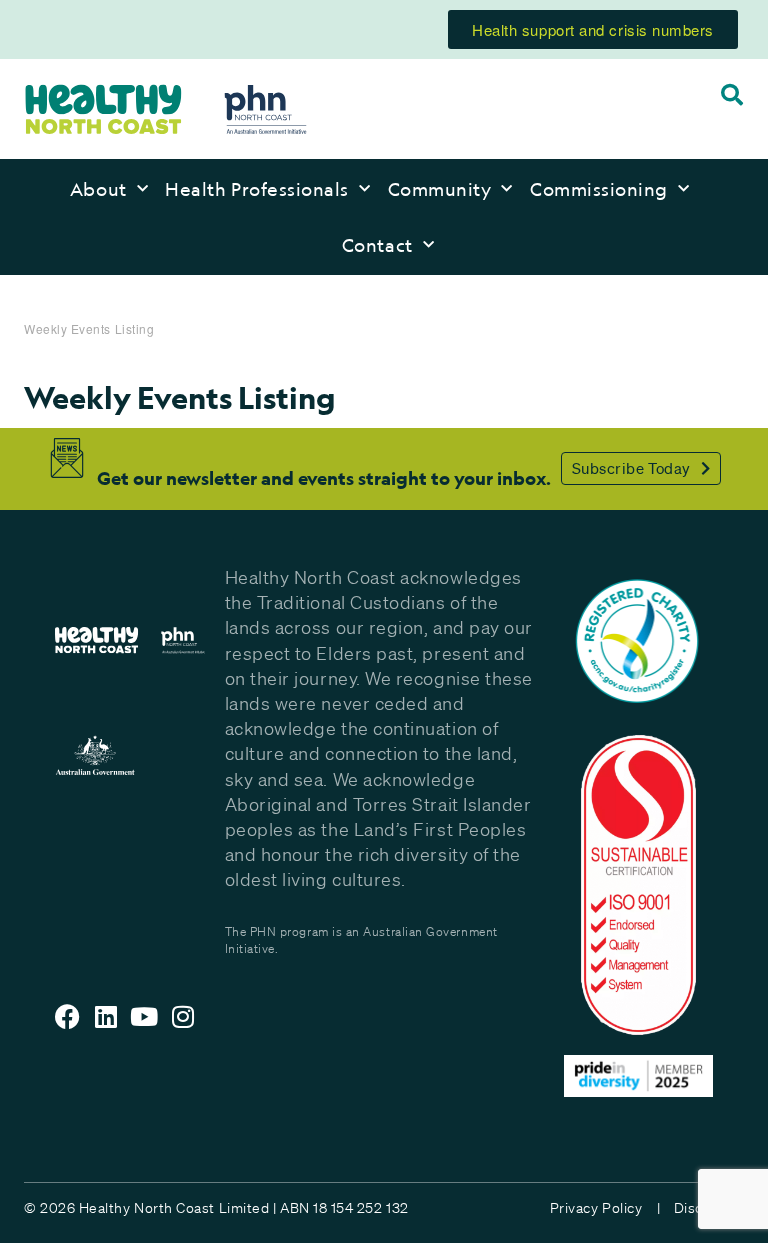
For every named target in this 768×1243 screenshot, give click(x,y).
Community (440, 189)
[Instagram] (183, 1016)
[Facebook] (67, 1016)
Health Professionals (257, 189)
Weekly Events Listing (89, 328)
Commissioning (599, 189)
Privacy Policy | (605, 1208)
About (98, 189)
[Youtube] (144, 1016)
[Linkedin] (106, 1016)
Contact (377, 245)
